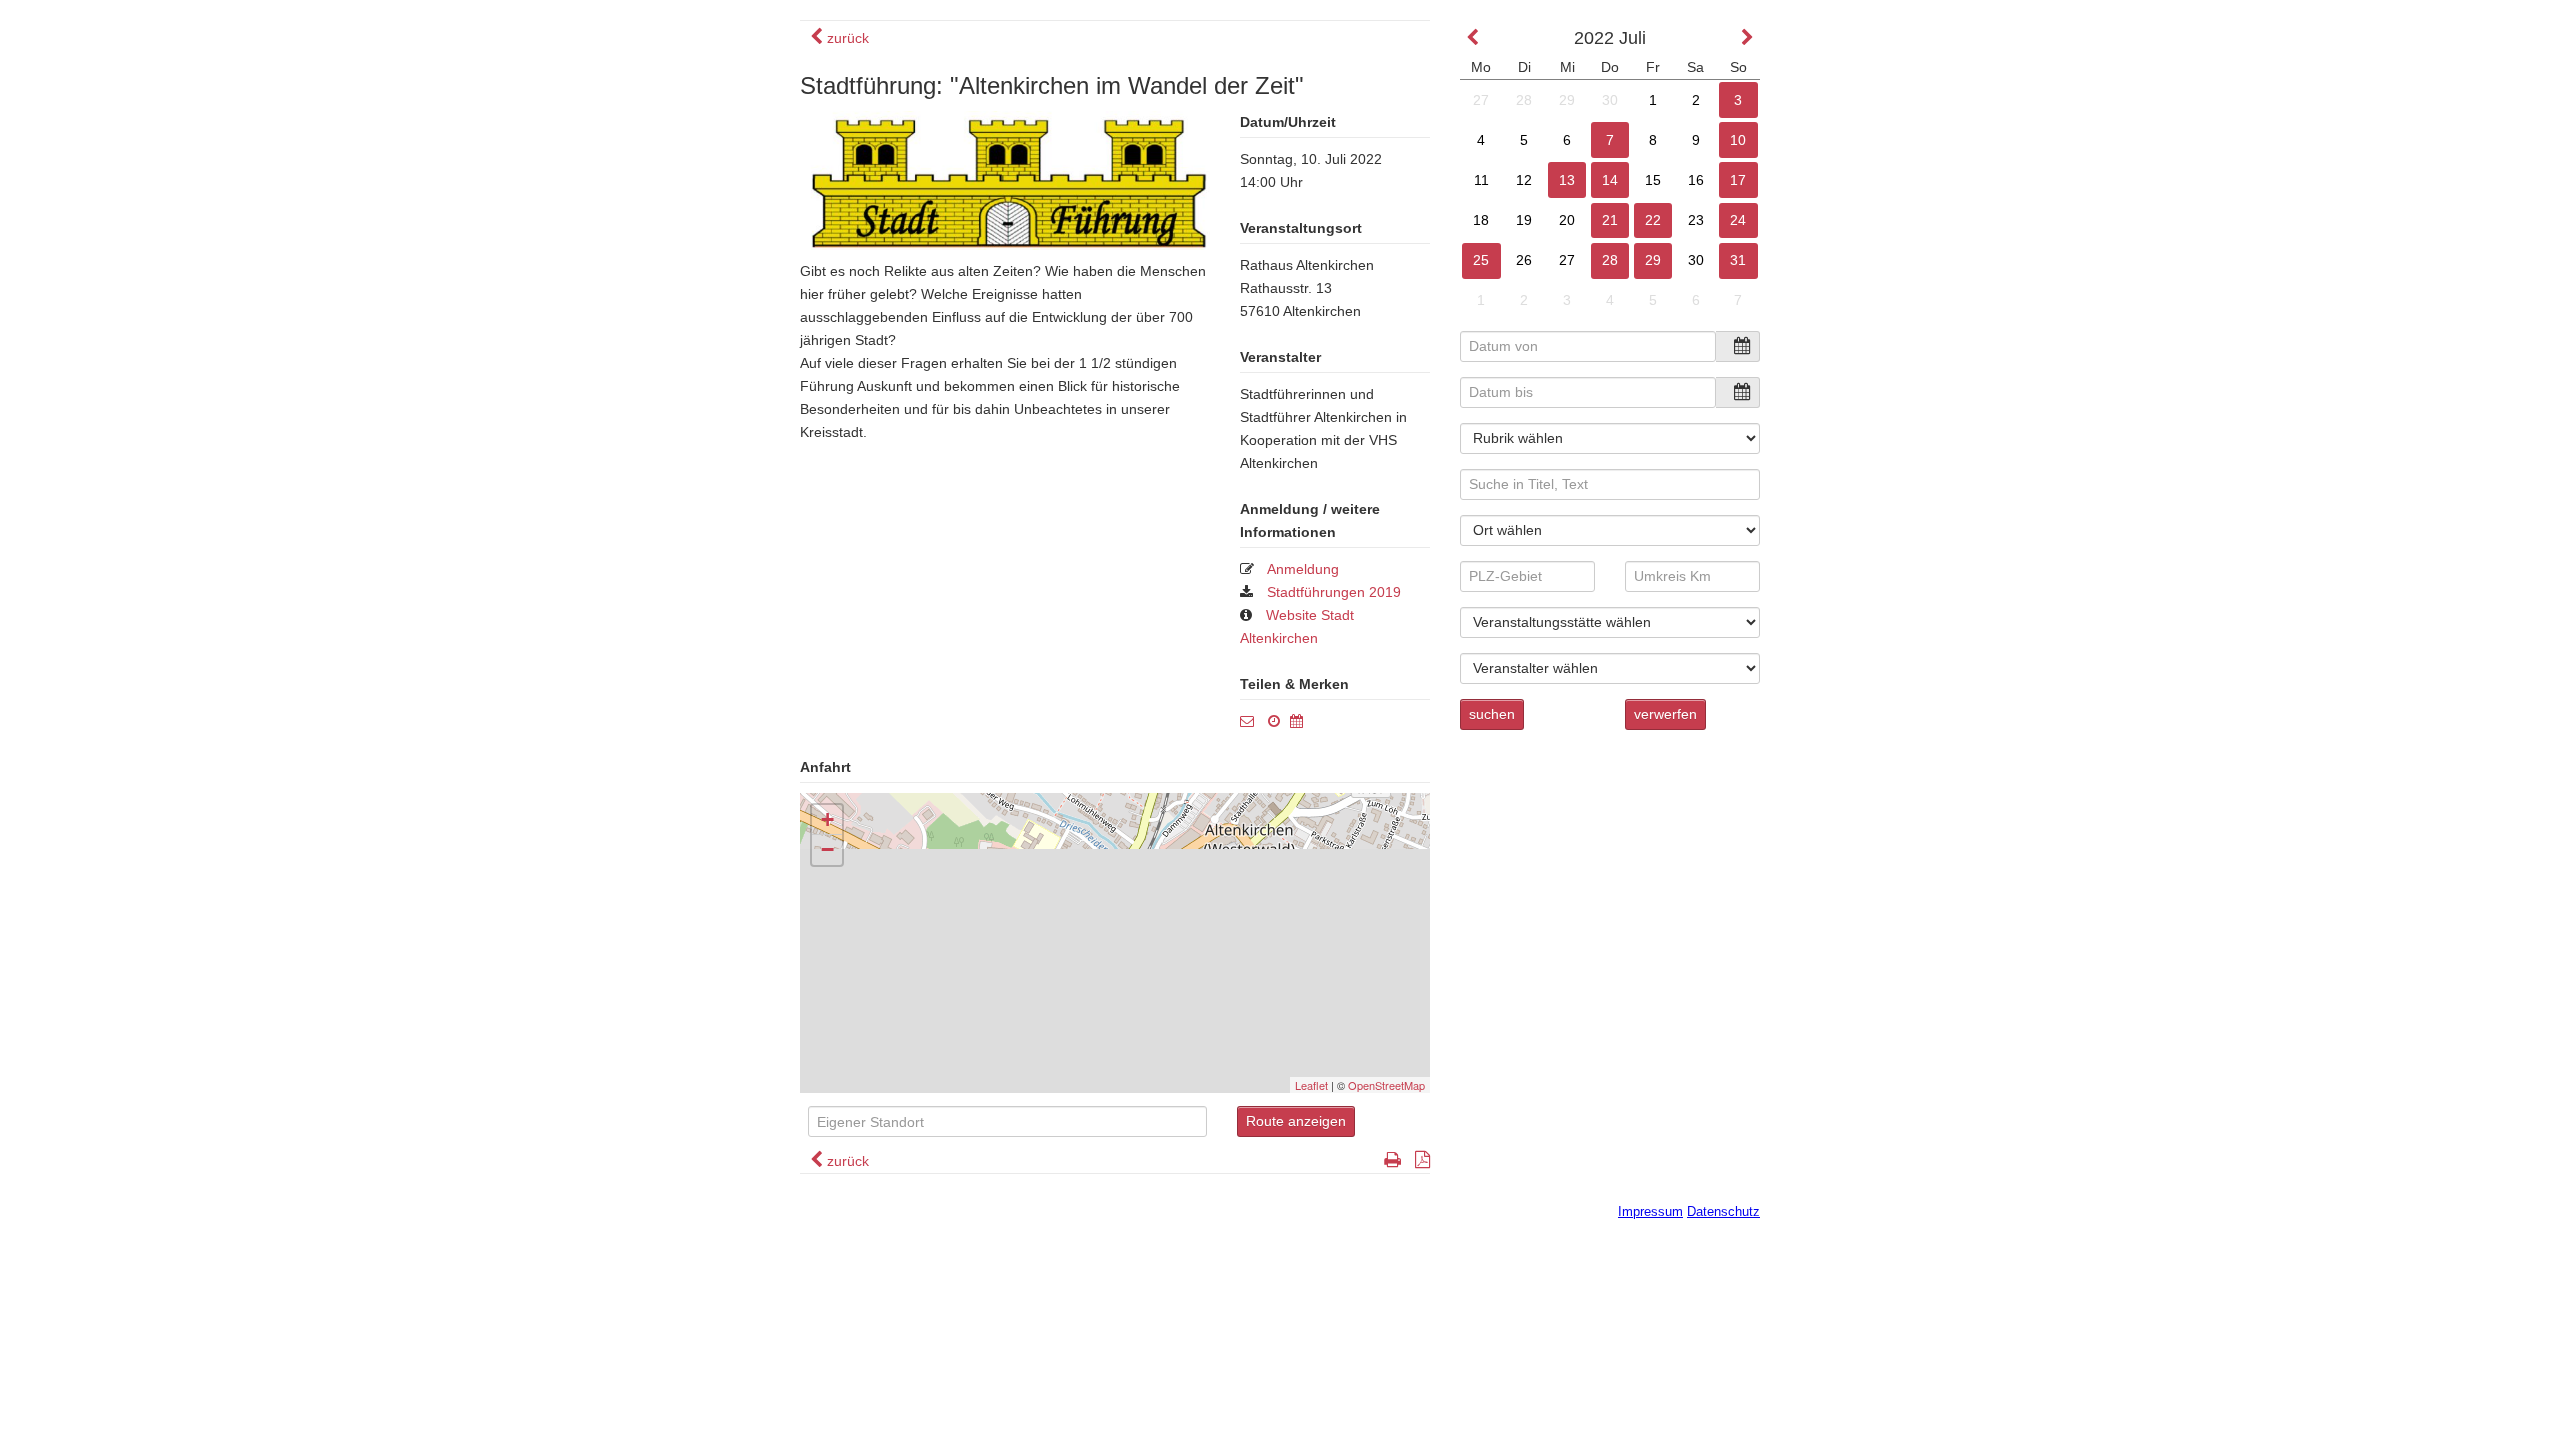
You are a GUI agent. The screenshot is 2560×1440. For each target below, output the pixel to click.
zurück (846, 38)
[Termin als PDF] (1417, 1161)
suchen (1492, 714)
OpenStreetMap (1386, 1085)
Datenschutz (1723, 1211)
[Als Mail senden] (1252, 721)
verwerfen (1665, 714)
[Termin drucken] (1387, 1161)
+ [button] (827, 819)
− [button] (827, 849)
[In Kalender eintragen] (1301, 721)
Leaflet (1311, 1085)
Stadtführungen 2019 (1334, 592)
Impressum (1650, 1211)
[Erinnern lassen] (1279, 721)
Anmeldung (1303, 569)
